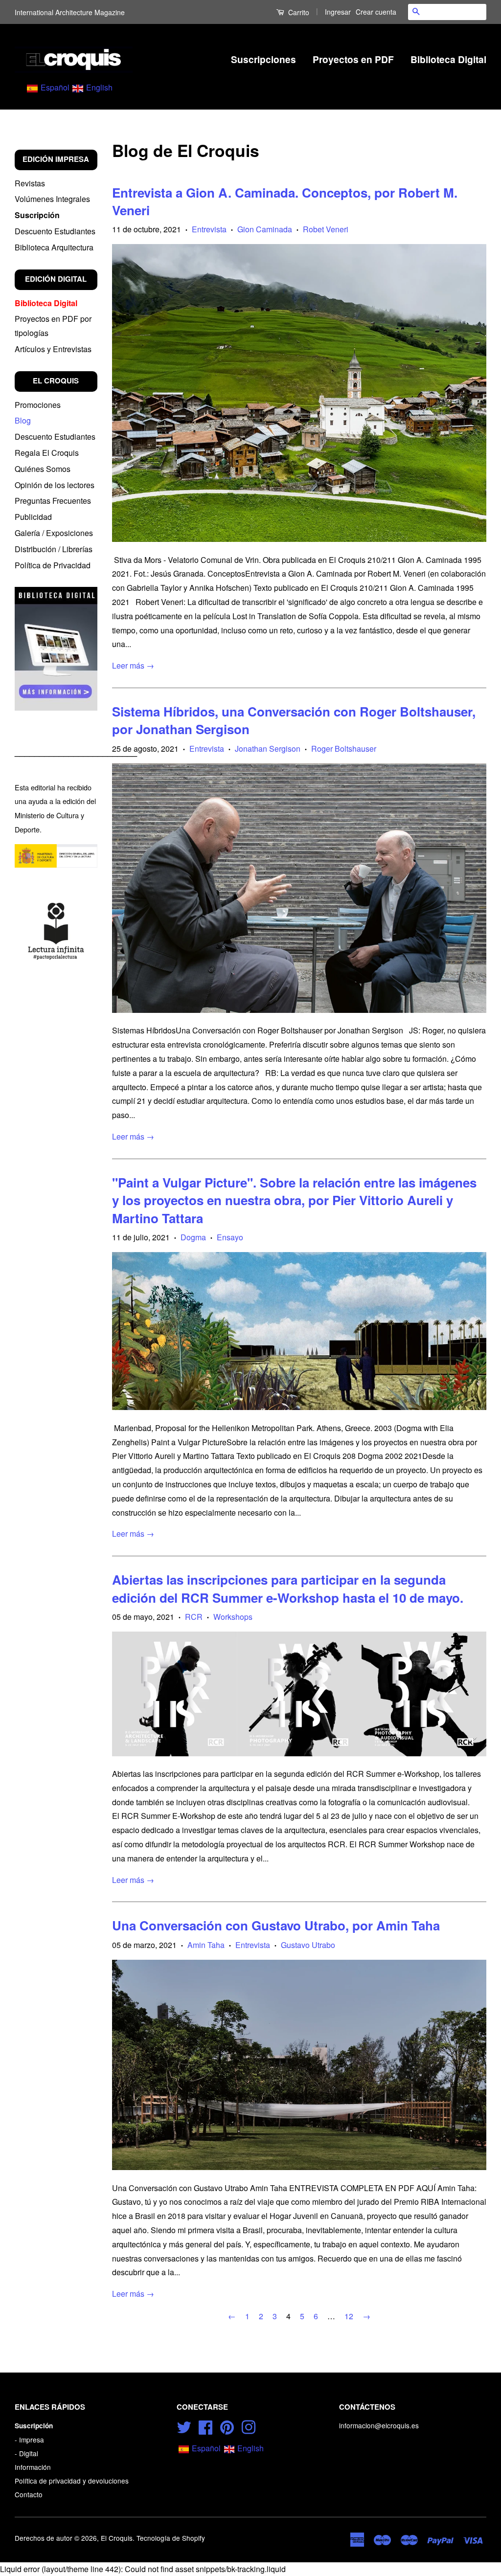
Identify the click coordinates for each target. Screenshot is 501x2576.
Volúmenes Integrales (52, 199)
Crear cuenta (376, 12)
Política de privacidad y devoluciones (72, 2481)
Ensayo (230, 1237)
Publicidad (33, 517)
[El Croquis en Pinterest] (227, 2426)
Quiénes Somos (43, 469)
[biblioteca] (56, 649)
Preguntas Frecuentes (53, 501)
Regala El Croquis (47, 453)
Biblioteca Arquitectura (54, 247)
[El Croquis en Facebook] (205, 2426)
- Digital (26, 2453)
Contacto (29, 2494)
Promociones (38, 405)
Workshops (233, 1617)
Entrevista (209, 229)
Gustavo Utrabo (308, 1945)
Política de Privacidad (53, 565)
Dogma (193, 1237)
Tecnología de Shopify (171, 2538)
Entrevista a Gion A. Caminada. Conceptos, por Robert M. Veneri (285, 201)
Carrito (298, 12)
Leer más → (133, 665)
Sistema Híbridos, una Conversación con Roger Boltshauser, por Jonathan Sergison (294, 720)
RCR (194, 1617)
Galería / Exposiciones (54, 533)
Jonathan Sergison (268, 749)
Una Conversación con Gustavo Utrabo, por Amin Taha (276, 1925)
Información (33, 2467)
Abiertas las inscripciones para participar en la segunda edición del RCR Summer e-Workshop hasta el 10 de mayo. (288, 1588)
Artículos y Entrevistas (53, 349)
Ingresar (338, 12)
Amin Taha (206, 1945)
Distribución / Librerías (54, 549)
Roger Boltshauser (344, 749)
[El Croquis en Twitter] (184, 2426)
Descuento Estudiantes (55, 231)
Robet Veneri (326, 229)
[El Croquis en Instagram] (249, 2426)
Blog (23, 420)
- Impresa (29, 2440)
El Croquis (117, 2538)
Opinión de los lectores (55, 485)
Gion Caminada (265, 229)
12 (349, 2316)
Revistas (30, 183)
